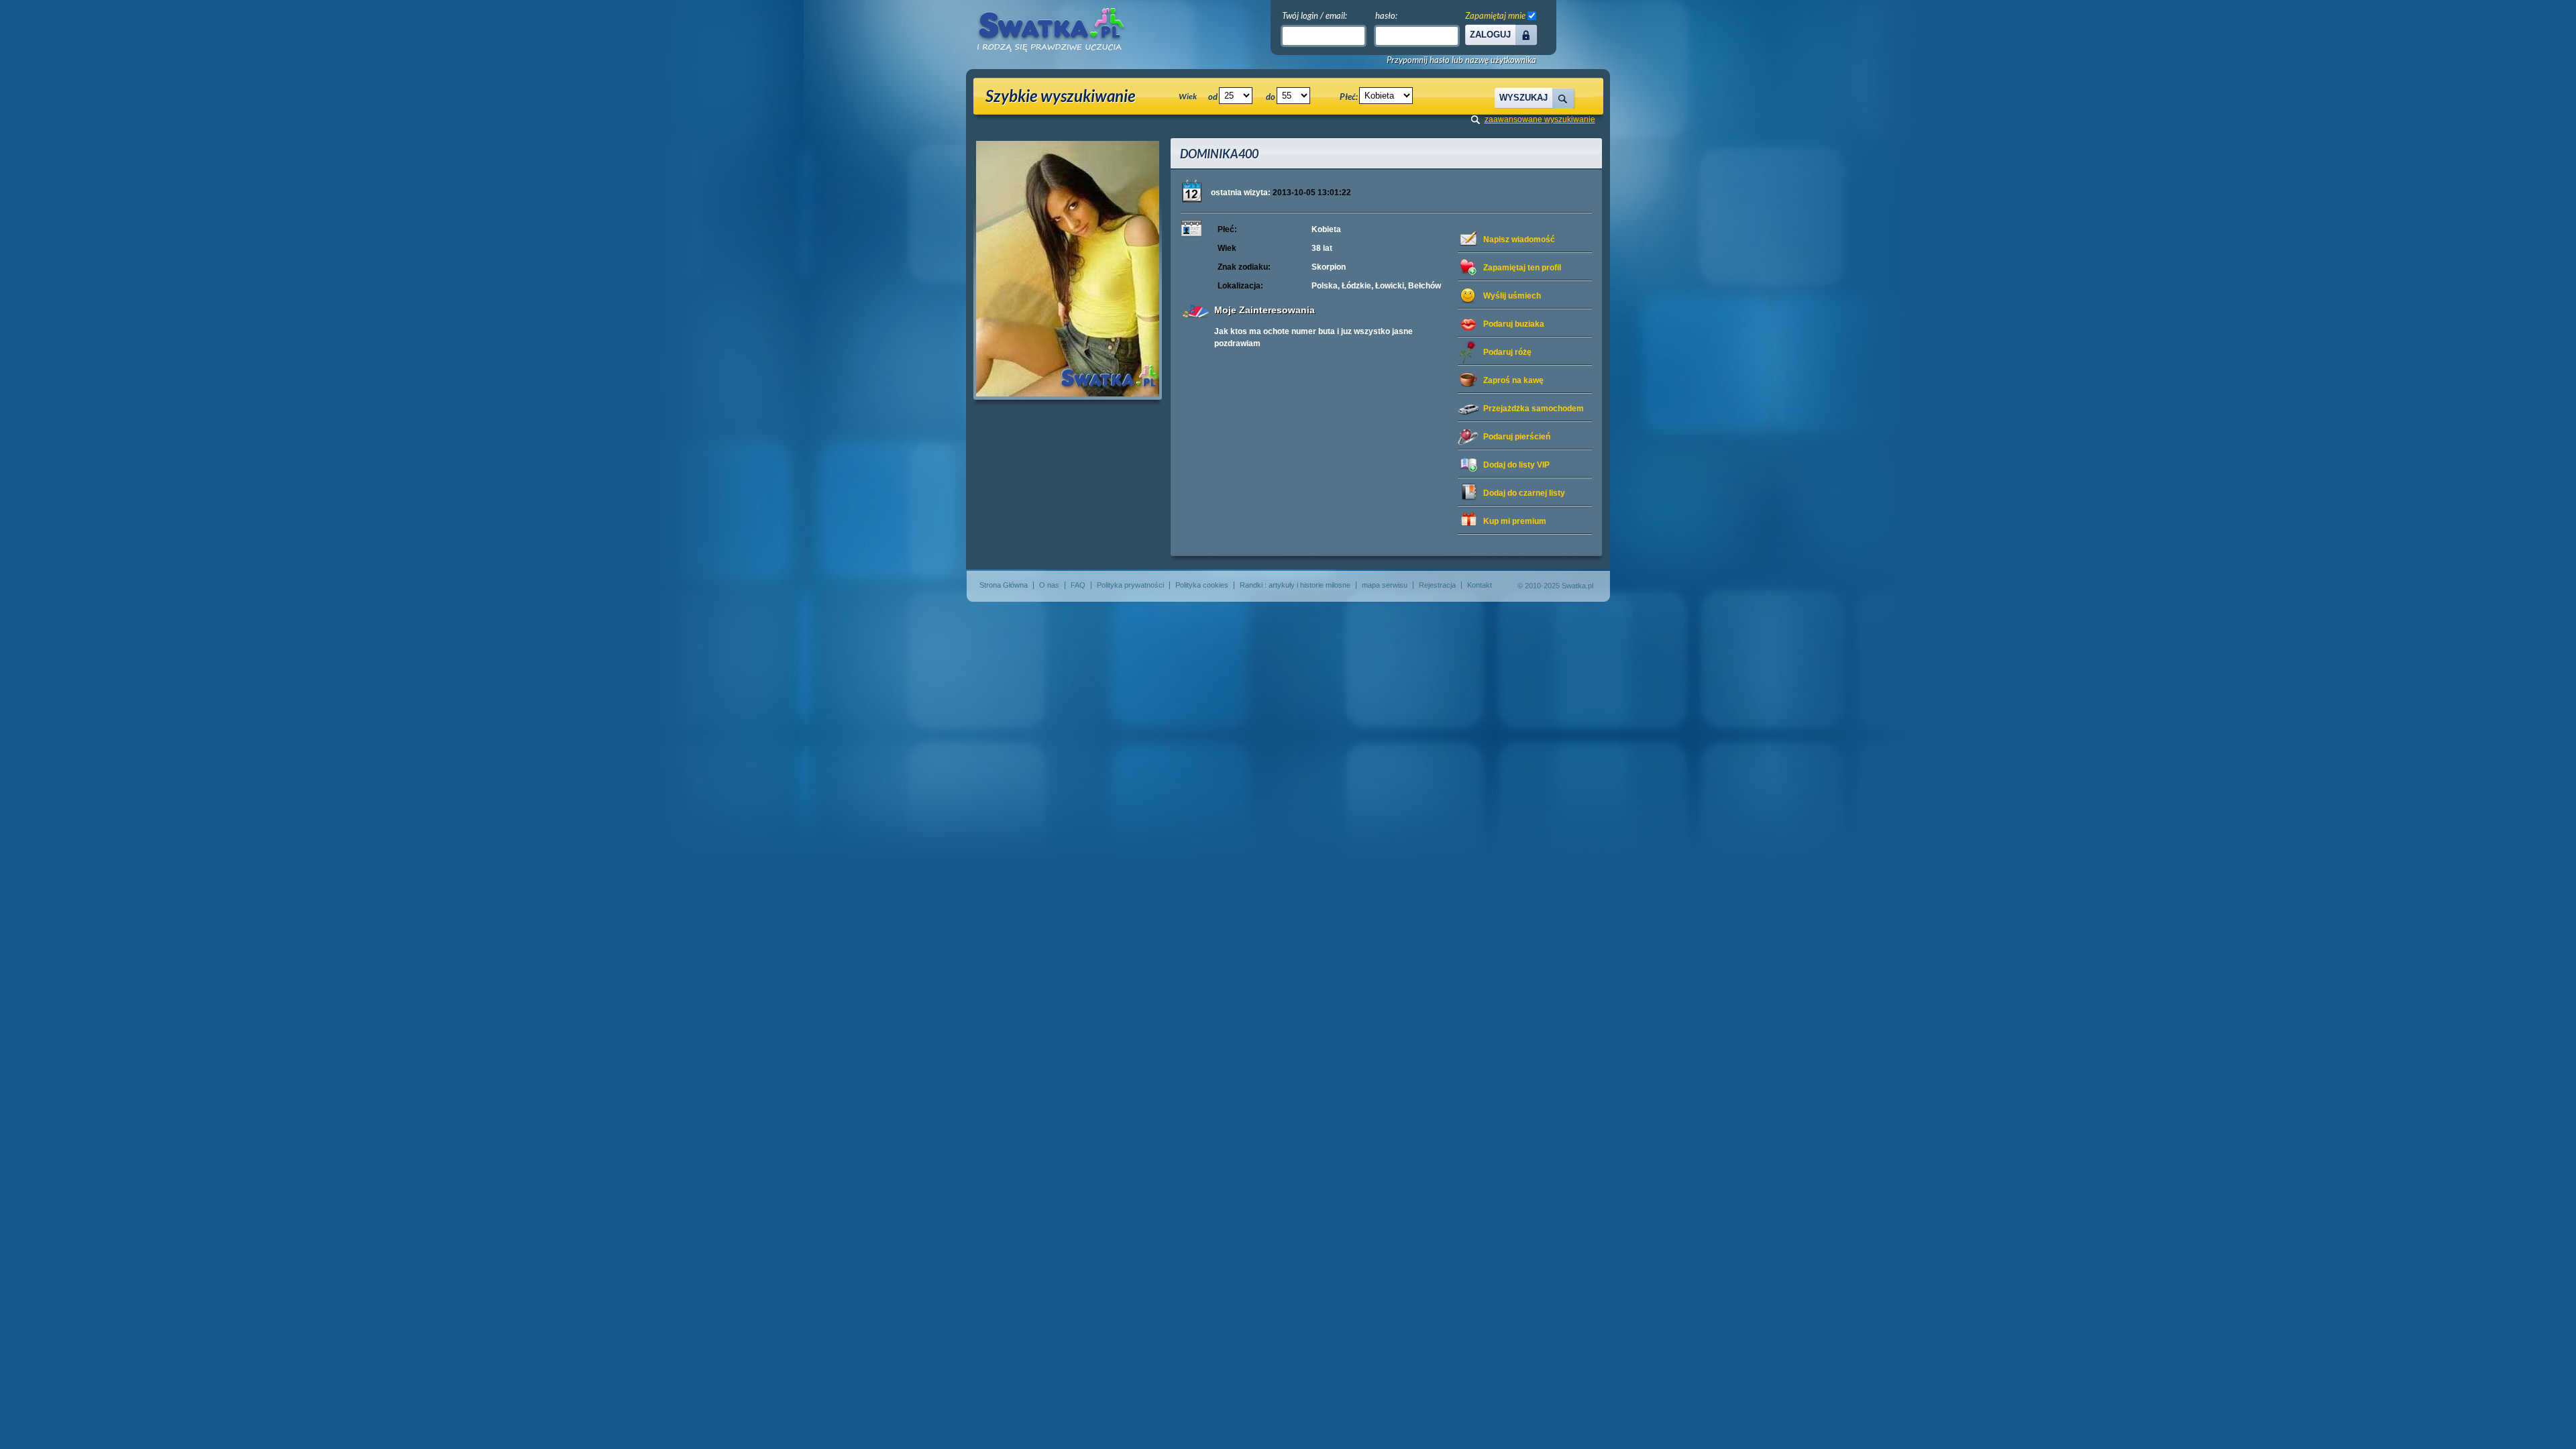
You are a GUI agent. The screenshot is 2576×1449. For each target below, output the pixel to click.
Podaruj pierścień (1517, 437)
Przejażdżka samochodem (1534, 409)
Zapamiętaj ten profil (1522, 268)
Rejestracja (1437, 585)
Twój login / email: (1314, 15)
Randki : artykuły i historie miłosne (1295, 585)
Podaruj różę (1507, 352)
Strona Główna (1004, 585)
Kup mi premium (1515, 521)
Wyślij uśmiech (1512, 296)
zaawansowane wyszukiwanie (1540, 119)
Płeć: (1349, 97)
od (1213, 97)
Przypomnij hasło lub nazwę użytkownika (1461, 60)
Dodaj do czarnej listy (1524, 493)
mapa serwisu (1385, 585)
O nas (1049, 585)
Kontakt (1480, 585)
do (1271, 97)
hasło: (1386, 15)
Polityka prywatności (1130, 585)
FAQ (1078, 585)
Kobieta (1326, 229)
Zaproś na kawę (1513, 380)
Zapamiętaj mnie (1495, 15)
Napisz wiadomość (1519, 239)
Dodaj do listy (1516, 465)
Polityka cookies (1202, 585)
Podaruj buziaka (1514, 324)
